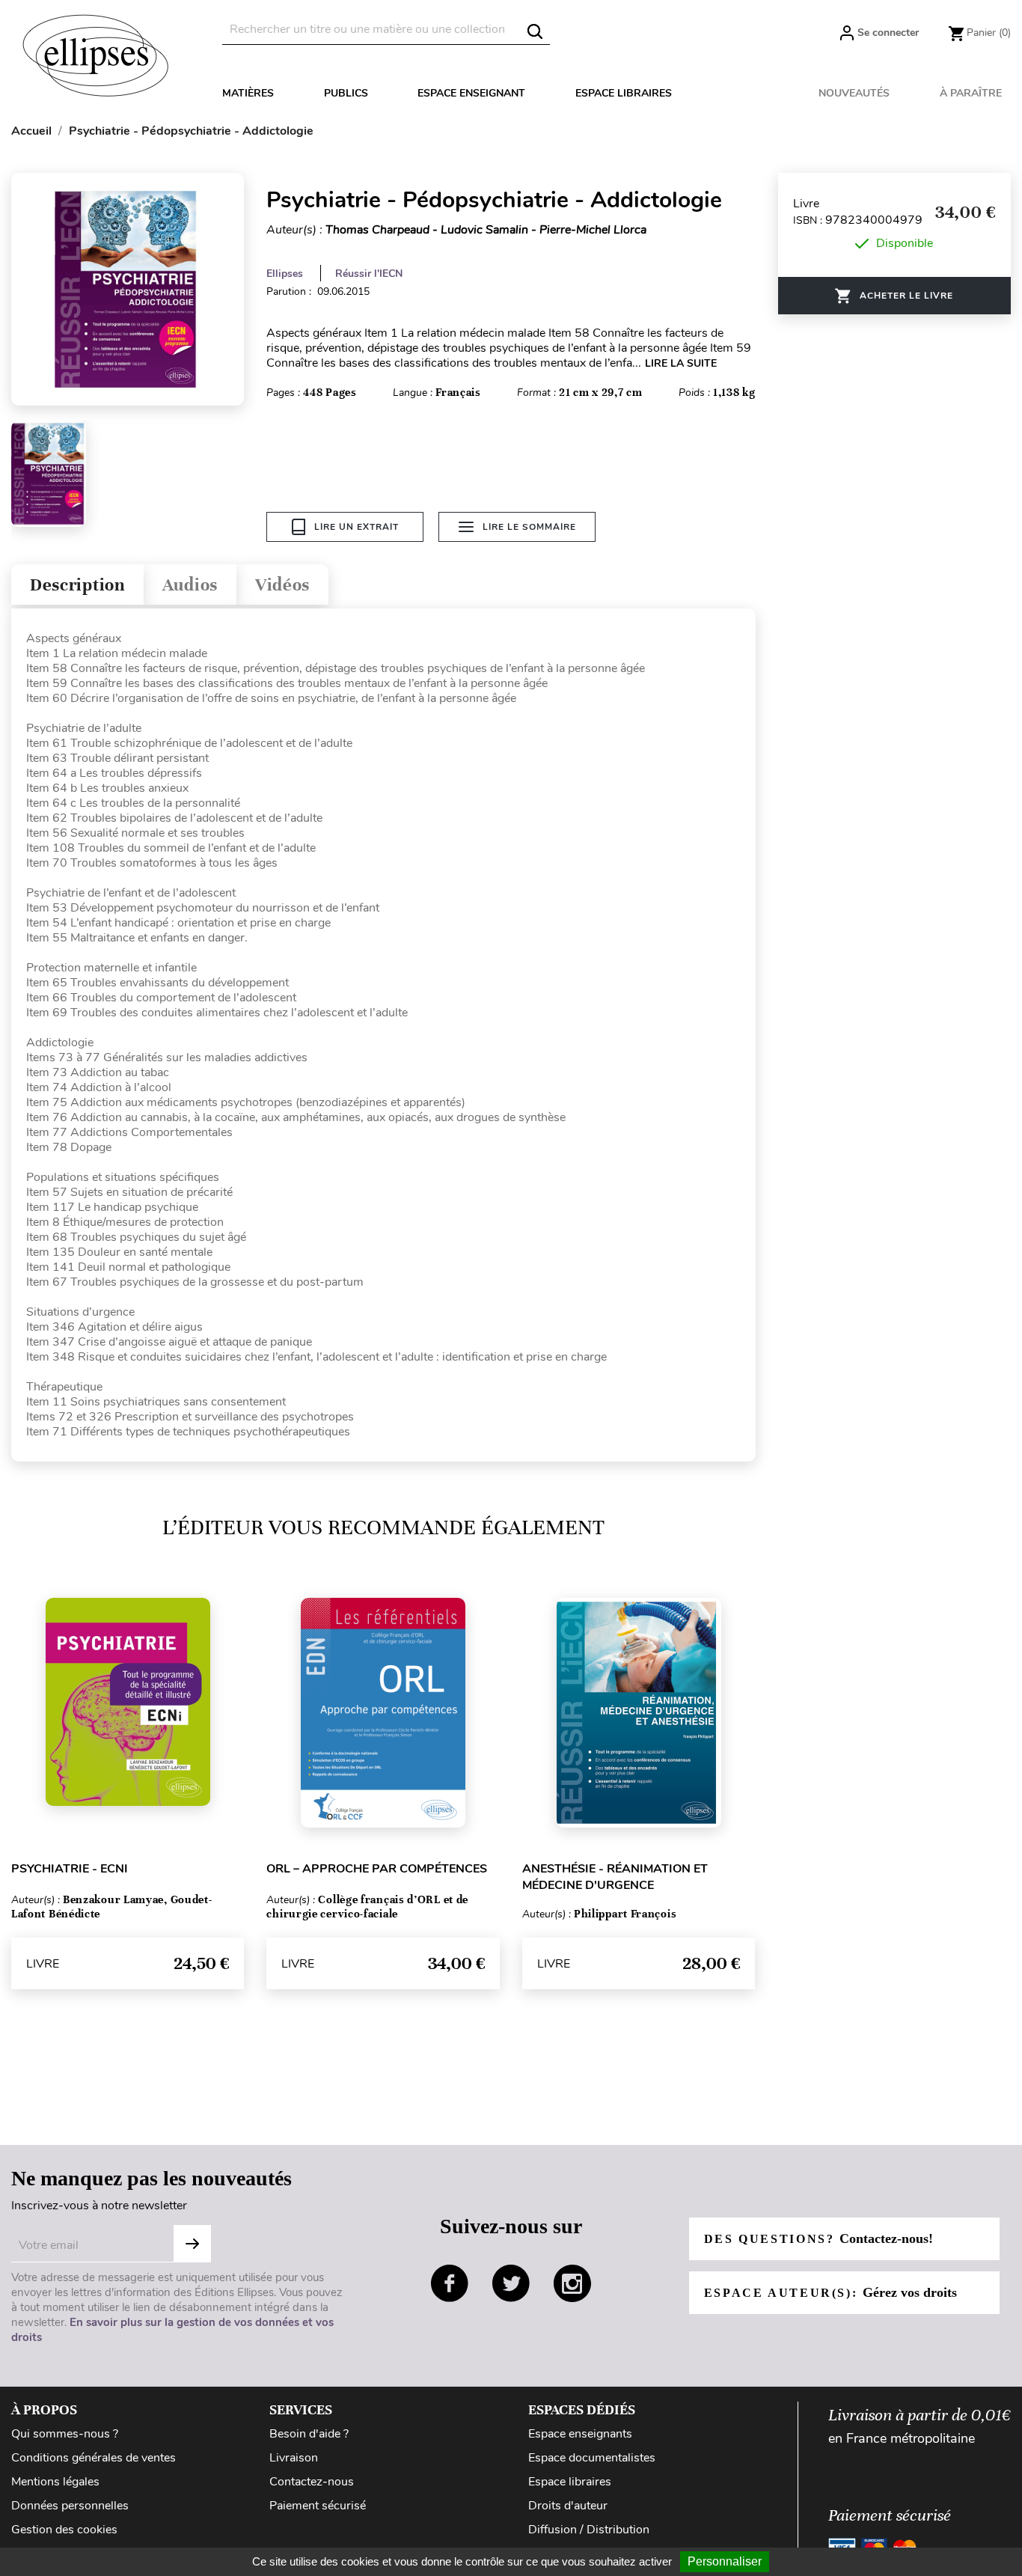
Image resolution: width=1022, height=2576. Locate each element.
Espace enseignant (471, 93)
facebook (450, 2283)
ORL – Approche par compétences (377, 1869)
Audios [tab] (190, 585)
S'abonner (192, 2244)
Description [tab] (77, 585)
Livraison (294, 2458)
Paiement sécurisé (318, 2506)
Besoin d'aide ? (309, 2434)
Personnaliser (725, 2561)
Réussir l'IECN (369, 274)
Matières (248, 93)
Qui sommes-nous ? (65, 2434)
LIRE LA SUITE (681, 363)
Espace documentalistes (592, 2458)
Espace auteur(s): (830, 2292)
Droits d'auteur (568, 2506)
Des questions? (818, 2238)
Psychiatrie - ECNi (70, 1869)
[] (535, 31)
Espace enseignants (580, 2434)
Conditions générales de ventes (94, 2458)
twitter (511, 2283)
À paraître (971, 93)
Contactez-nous (312, 2482)
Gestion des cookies (64, 2530)
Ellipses (285, 274)
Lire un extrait (357, 527)
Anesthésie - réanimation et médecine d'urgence (615, 1877)
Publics (346, 93)
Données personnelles (70, 2506)
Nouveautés (854, 93)
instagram (572, 2283)
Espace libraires (624, 93)
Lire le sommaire (529, 527)
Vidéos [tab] (282, 585)
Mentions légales (55, 2482)
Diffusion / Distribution (589, 2530)
